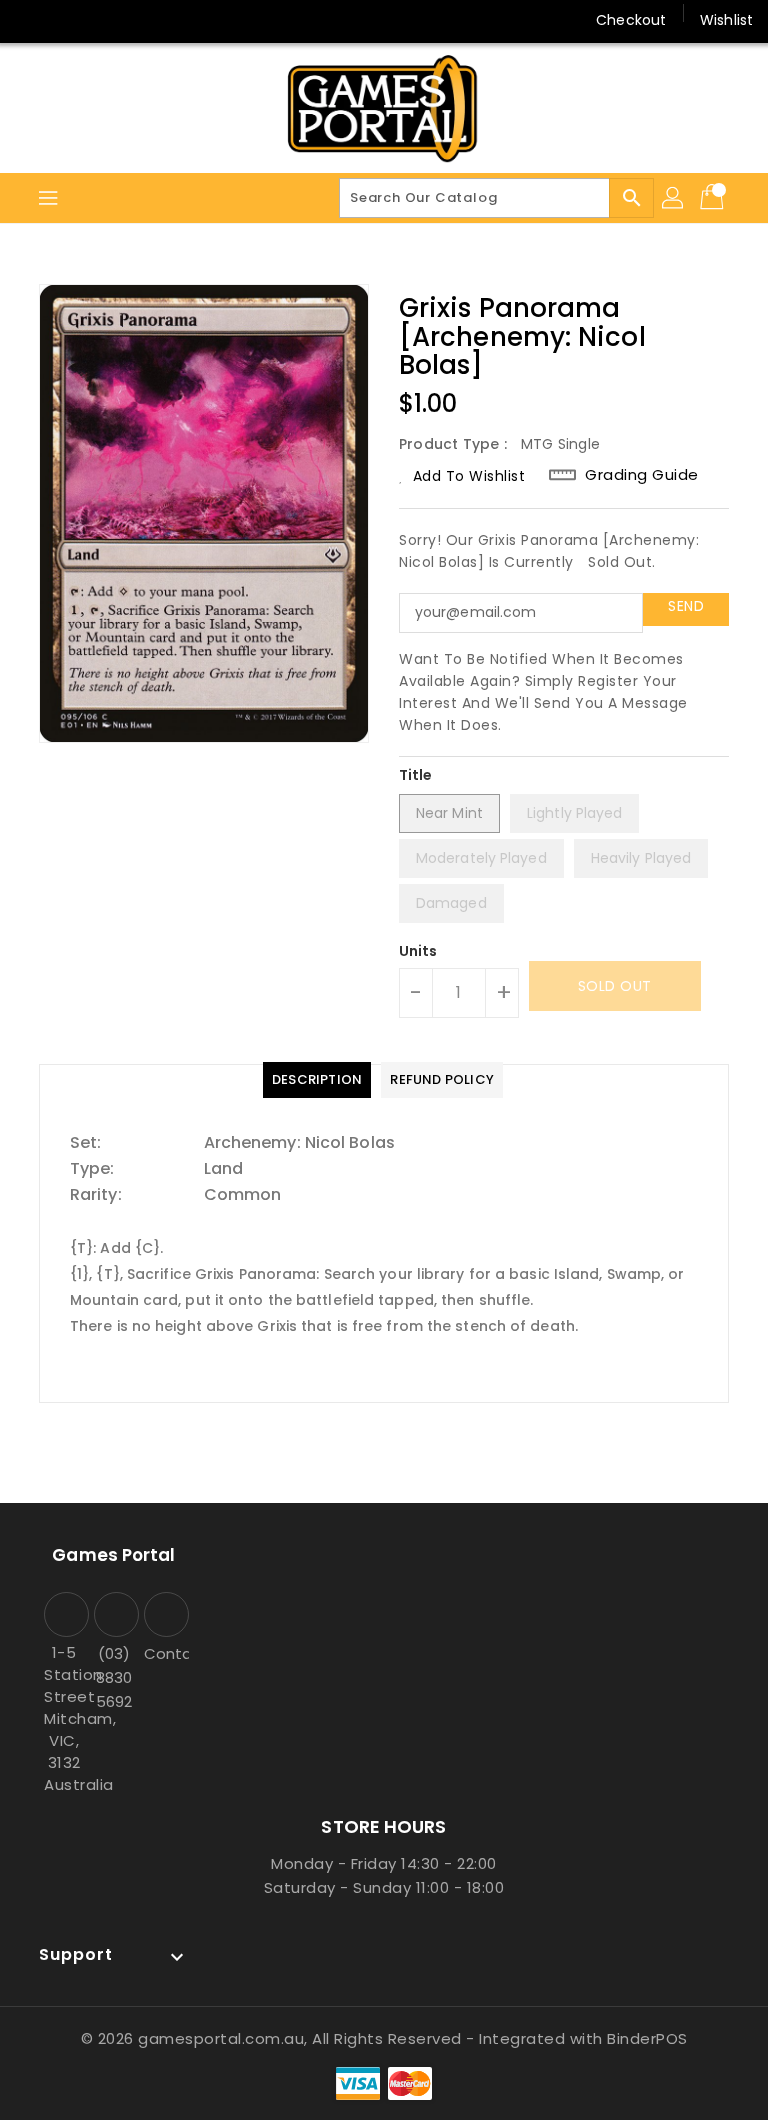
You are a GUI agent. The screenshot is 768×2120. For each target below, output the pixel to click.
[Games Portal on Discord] (108, 20)
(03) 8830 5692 (114, 1677)
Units (418, 951)
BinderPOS (647, 2038)
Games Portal (113, 1555)
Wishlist (726, 20)
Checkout (631, 20)
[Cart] (714, 198)
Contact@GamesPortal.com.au (164, 1653)
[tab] (317, 1080)
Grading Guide (642, 475)
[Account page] (674, 198)
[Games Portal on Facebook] (32, 20)
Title (416, 775)
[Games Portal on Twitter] (70, 20)
